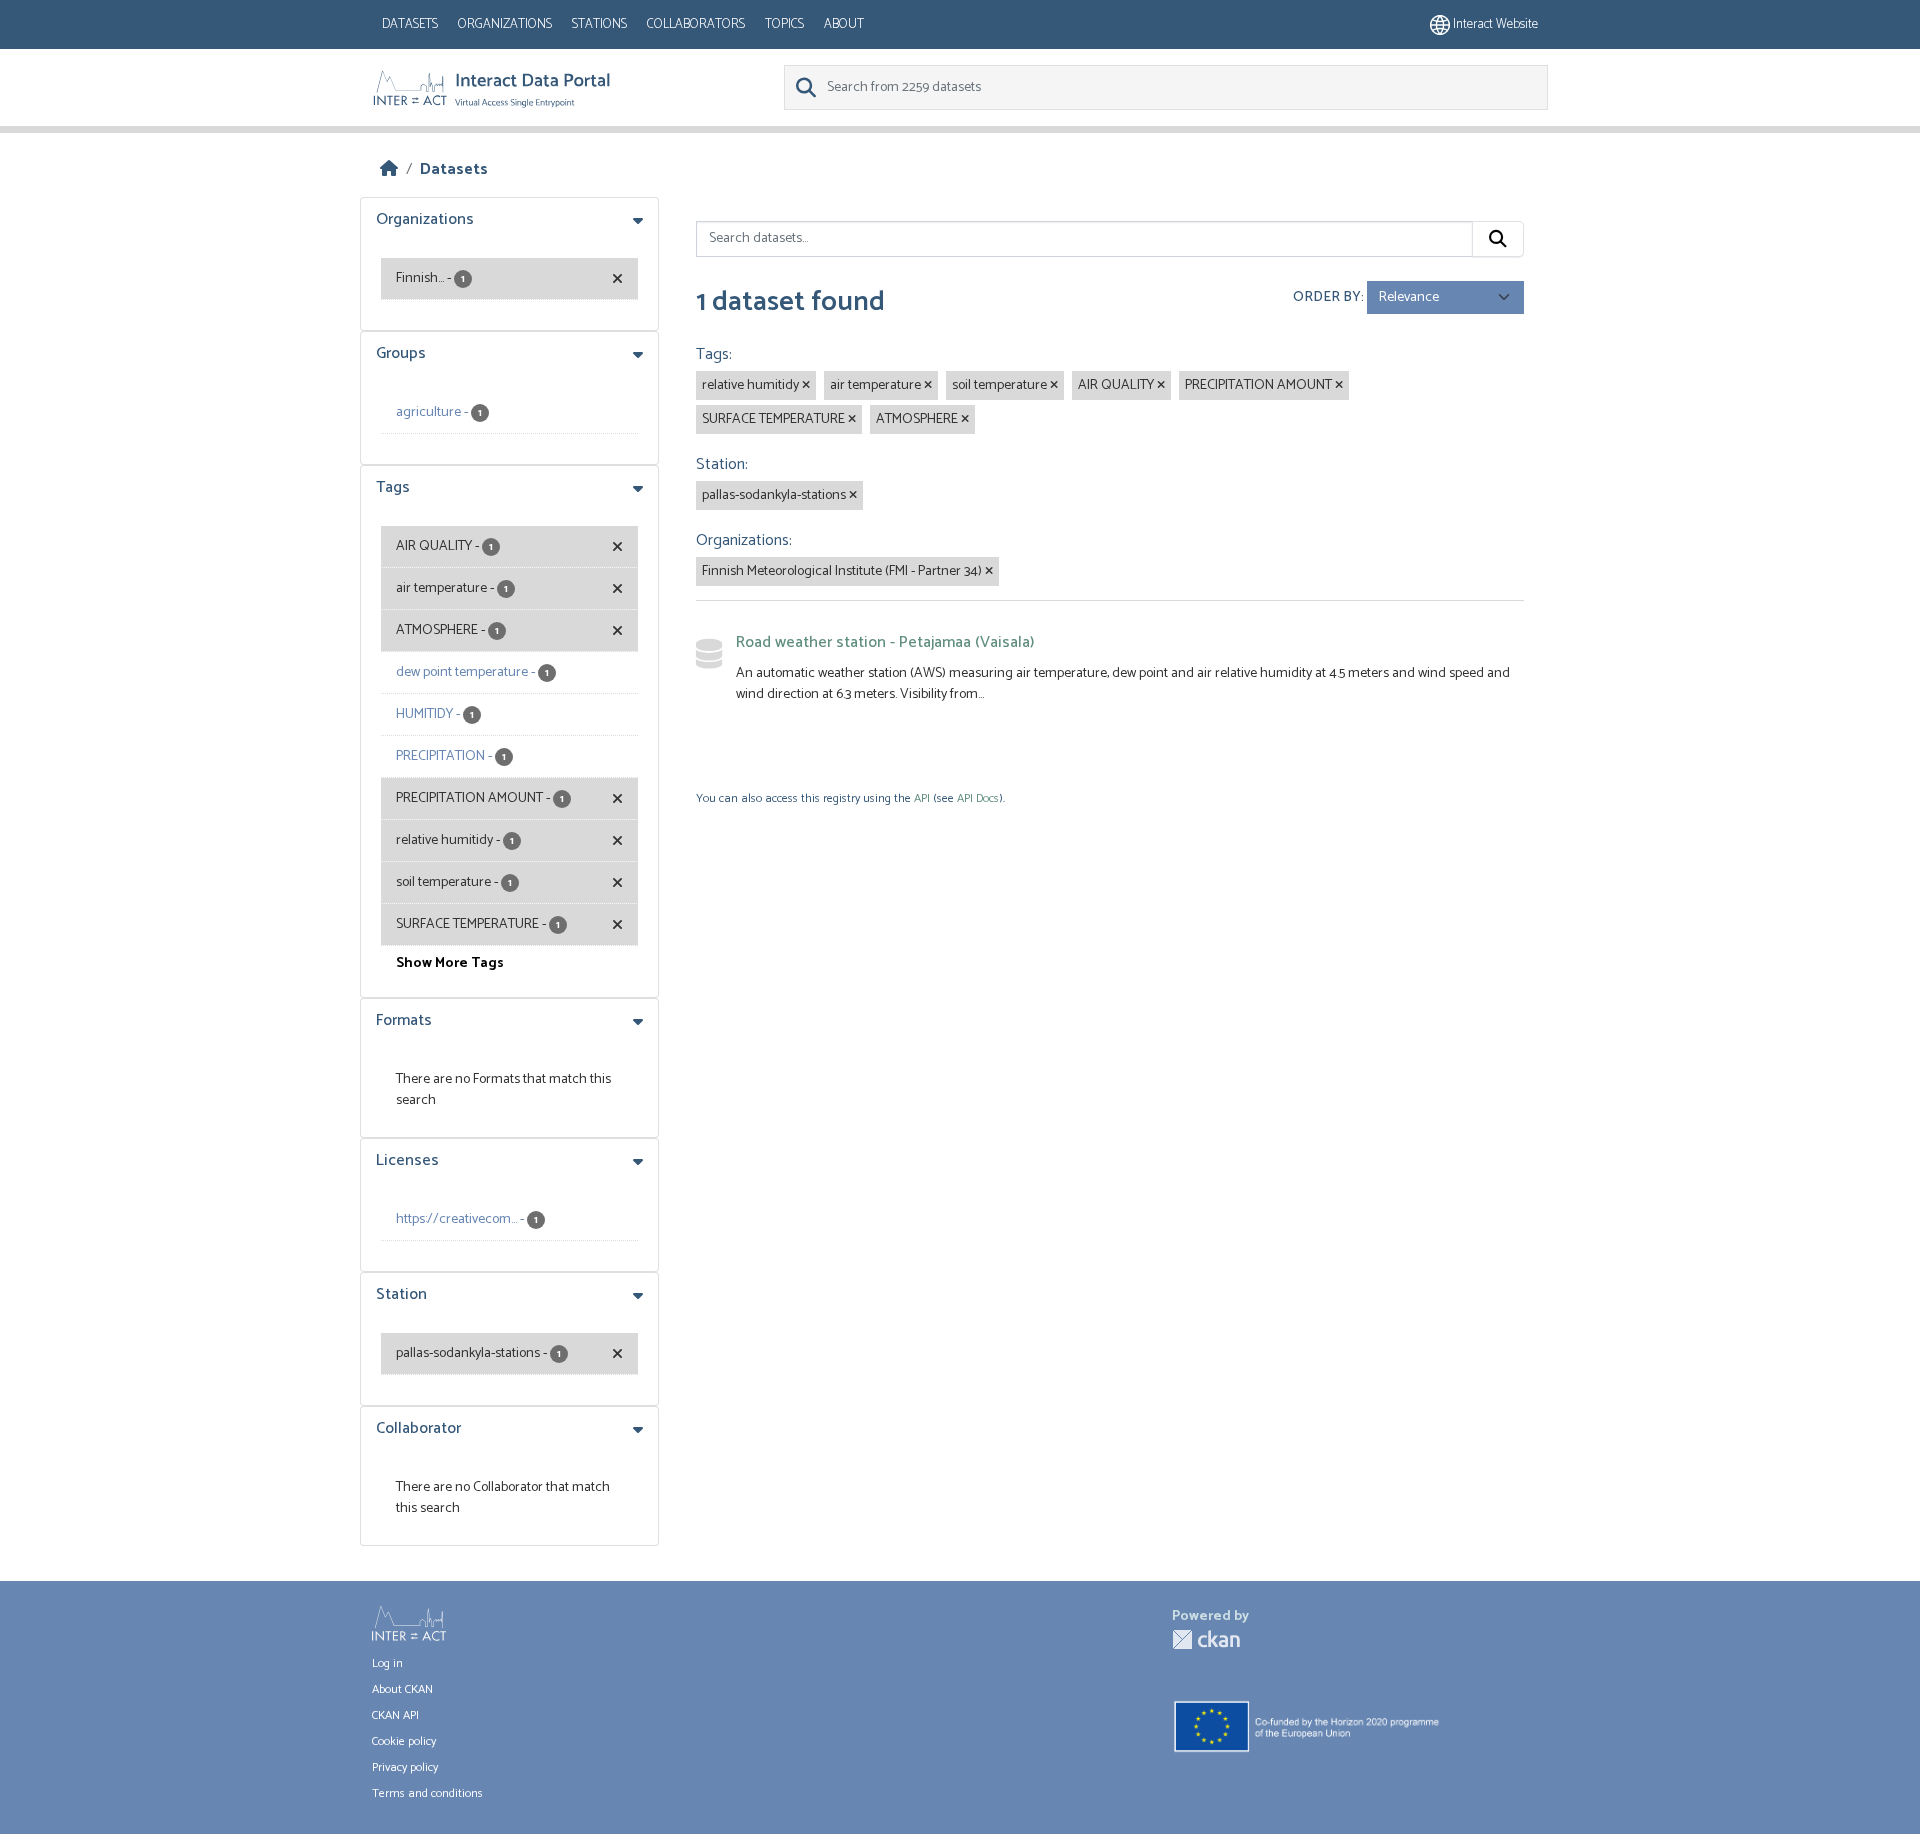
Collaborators (696, 24)
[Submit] (1498, 239)
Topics (784, 24)
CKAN (1206, 1639)
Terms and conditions (427, 1793)
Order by (1327, 297)
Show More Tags (450, 963)
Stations (599, 24)
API (922, 798)
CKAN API (395, 1715)
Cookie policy (404, 1741)
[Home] (389, 169)
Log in (387, 1663)
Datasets (410, 24)
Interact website (1494, 24)
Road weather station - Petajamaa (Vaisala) (885, 642)
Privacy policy (405, 1767)
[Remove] (806, 386)
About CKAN (402, 1689)
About (844, 24)
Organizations (505, 24)
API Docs (978, 798)
